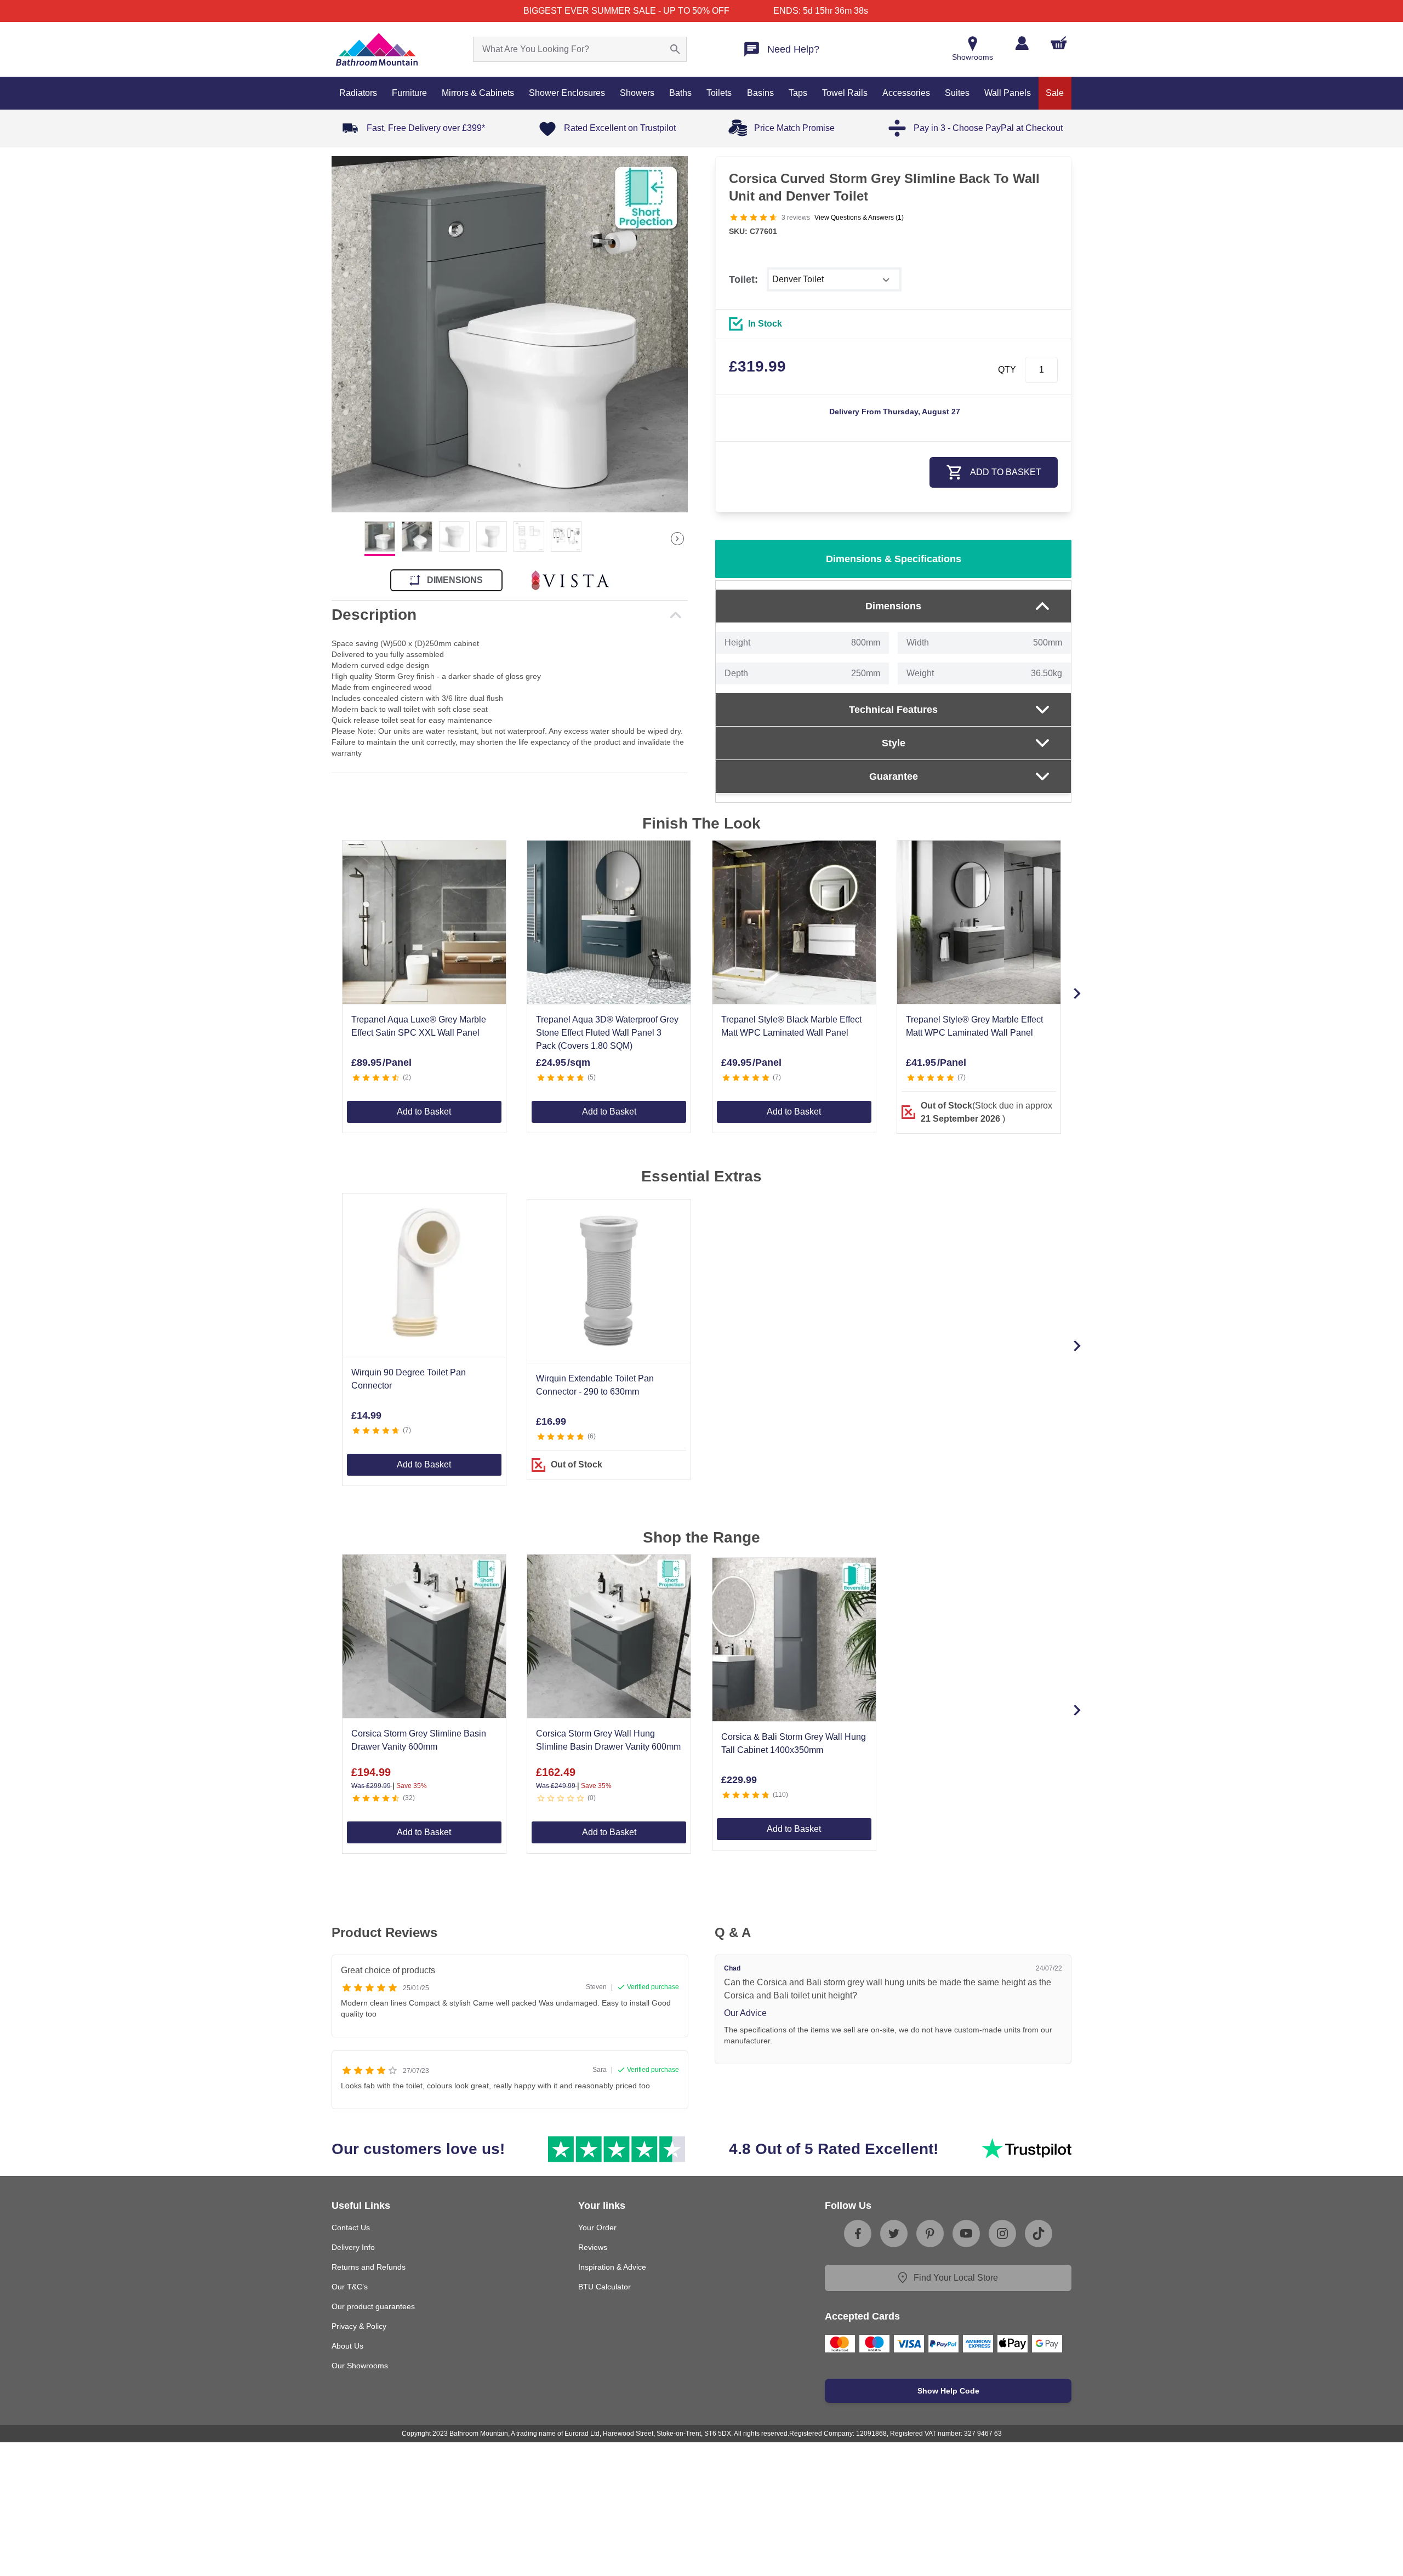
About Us (347, 2346)
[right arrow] (677, 539)
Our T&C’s (350, 2287)
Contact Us (351, 2227)
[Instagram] (1002, 2234)
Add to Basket (424, 1112)
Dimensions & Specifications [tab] (894, 559)
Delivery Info (353, 2247)
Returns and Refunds (369, 2267)
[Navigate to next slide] (1077, 993)
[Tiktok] (1039, 2234)
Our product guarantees (373, 2306)
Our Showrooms (360, 2366)
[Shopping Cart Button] (1059, 43)
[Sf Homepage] (377, 49)
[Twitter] (894, 2234)
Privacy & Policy (359, 2326)
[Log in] (1022, 43)
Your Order (597, 2227)
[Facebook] (858, 2234)
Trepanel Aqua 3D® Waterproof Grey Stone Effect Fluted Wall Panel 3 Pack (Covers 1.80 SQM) (607, 1033)
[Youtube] (966, 2234)
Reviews (593, 2247)
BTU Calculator (604, 2287)
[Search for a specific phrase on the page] (675, 49)
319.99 (757, 366)
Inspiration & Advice (612, 2267)
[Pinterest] (930, 2234)
